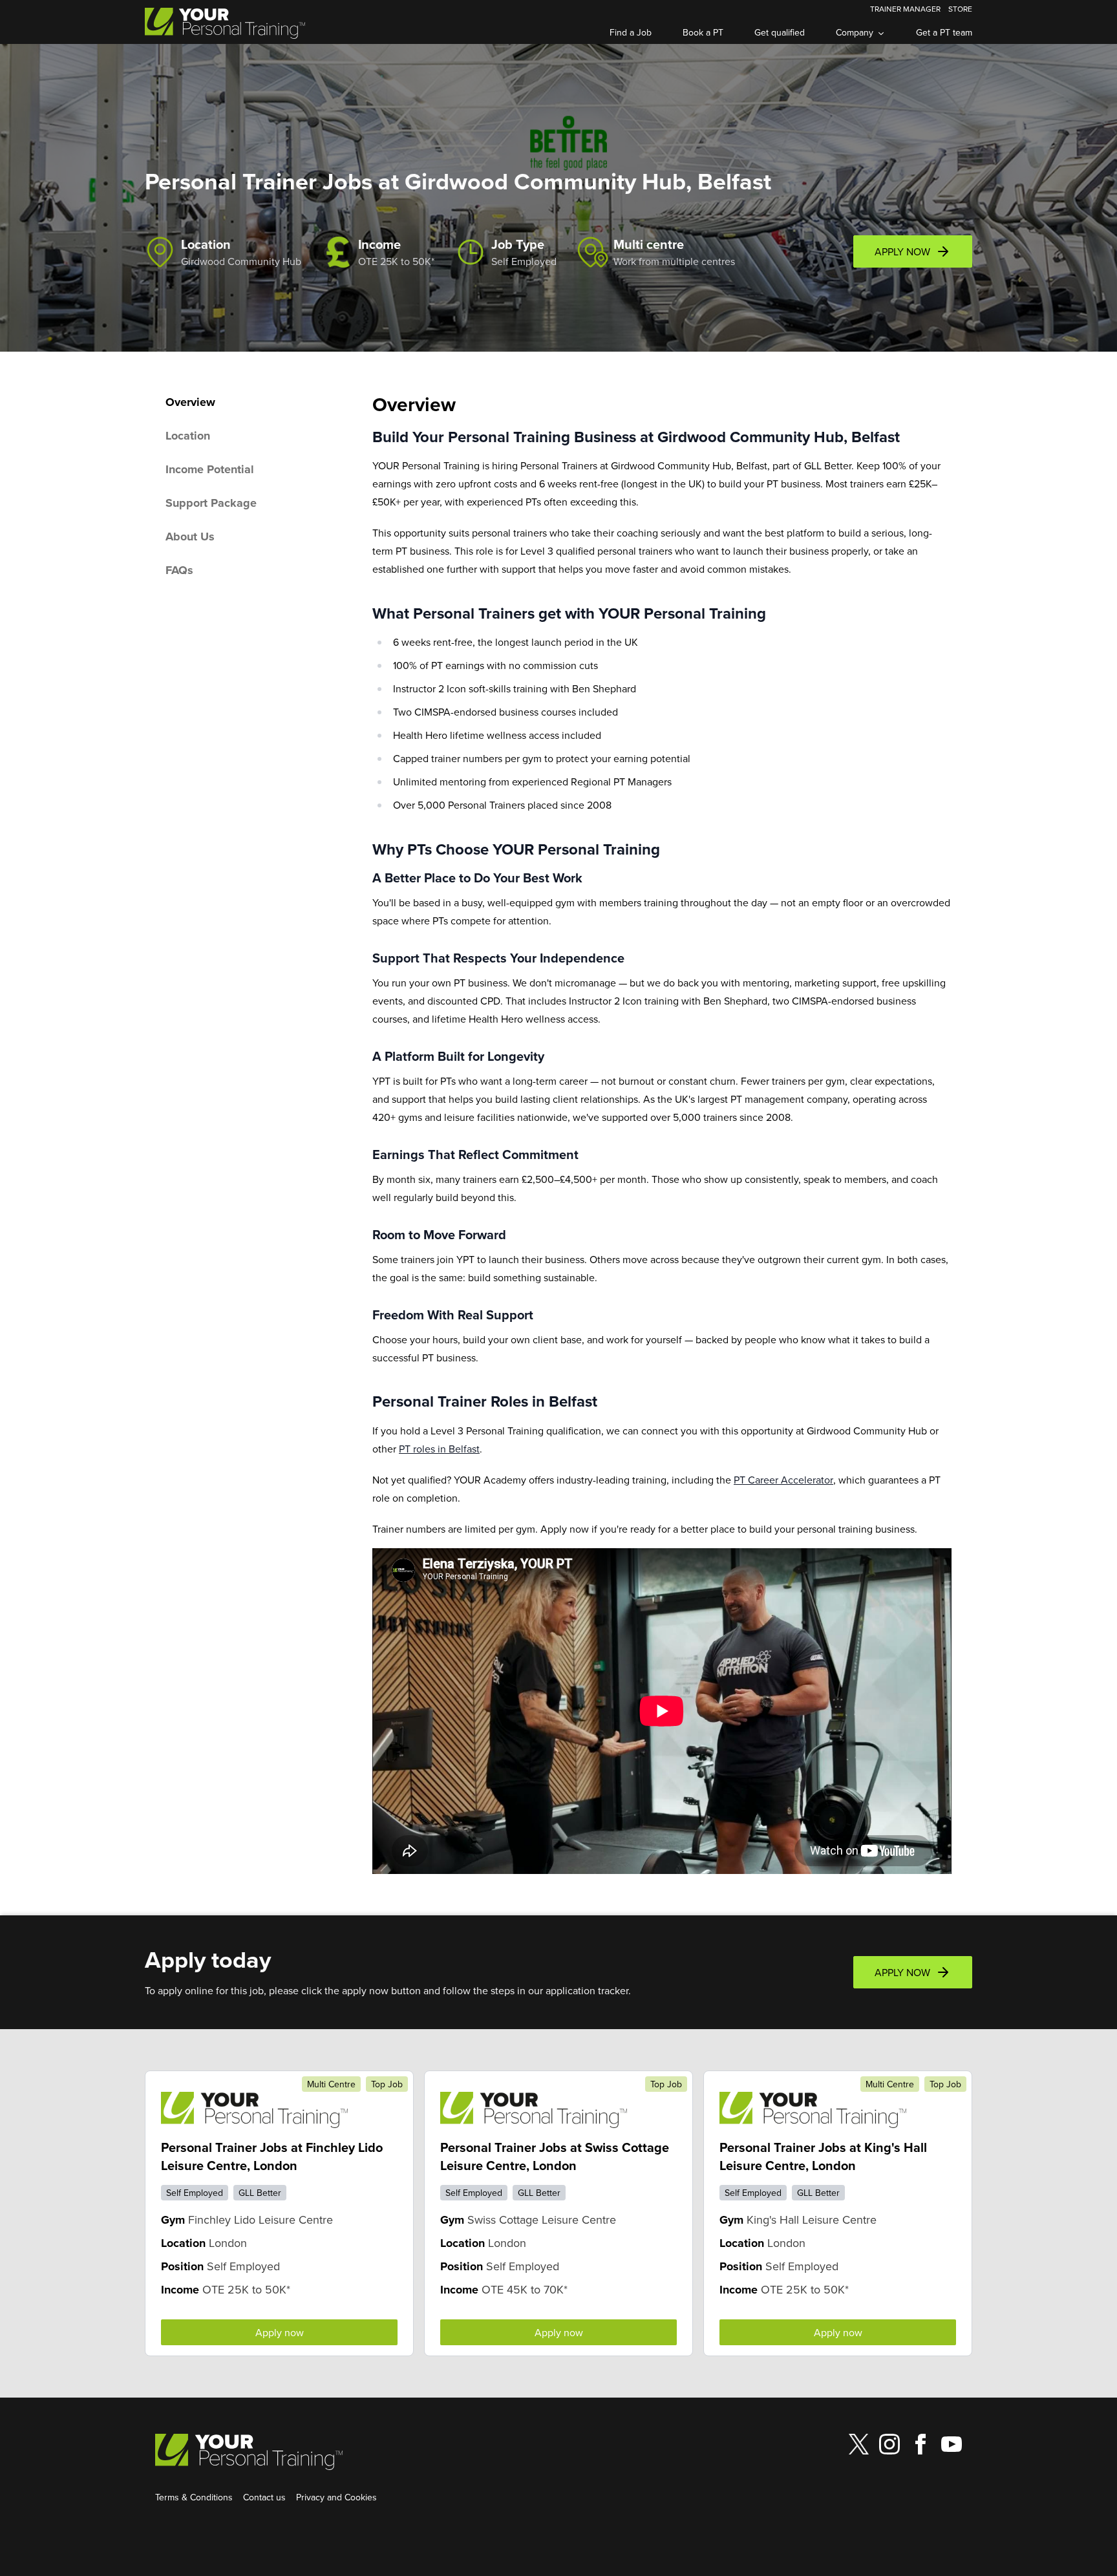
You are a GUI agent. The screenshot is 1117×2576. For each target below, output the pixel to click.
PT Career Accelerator (783, 1480)
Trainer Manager (905, 9)
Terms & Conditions (194, 2497)
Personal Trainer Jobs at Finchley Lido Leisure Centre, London (272, 2156)
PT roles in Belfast (439, 1449)
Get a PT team (944, 32)
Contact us (264, 2497)
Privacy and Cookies (336, 2497)
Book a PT (703, 32)
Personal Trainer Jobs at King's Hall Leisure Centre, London (823, 2156)
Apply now (280, 2332)
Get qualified (780, 32)
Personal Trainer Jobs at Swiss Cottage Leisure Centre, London (555, 2156)
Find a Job (631, 32)
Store (960, 9)
